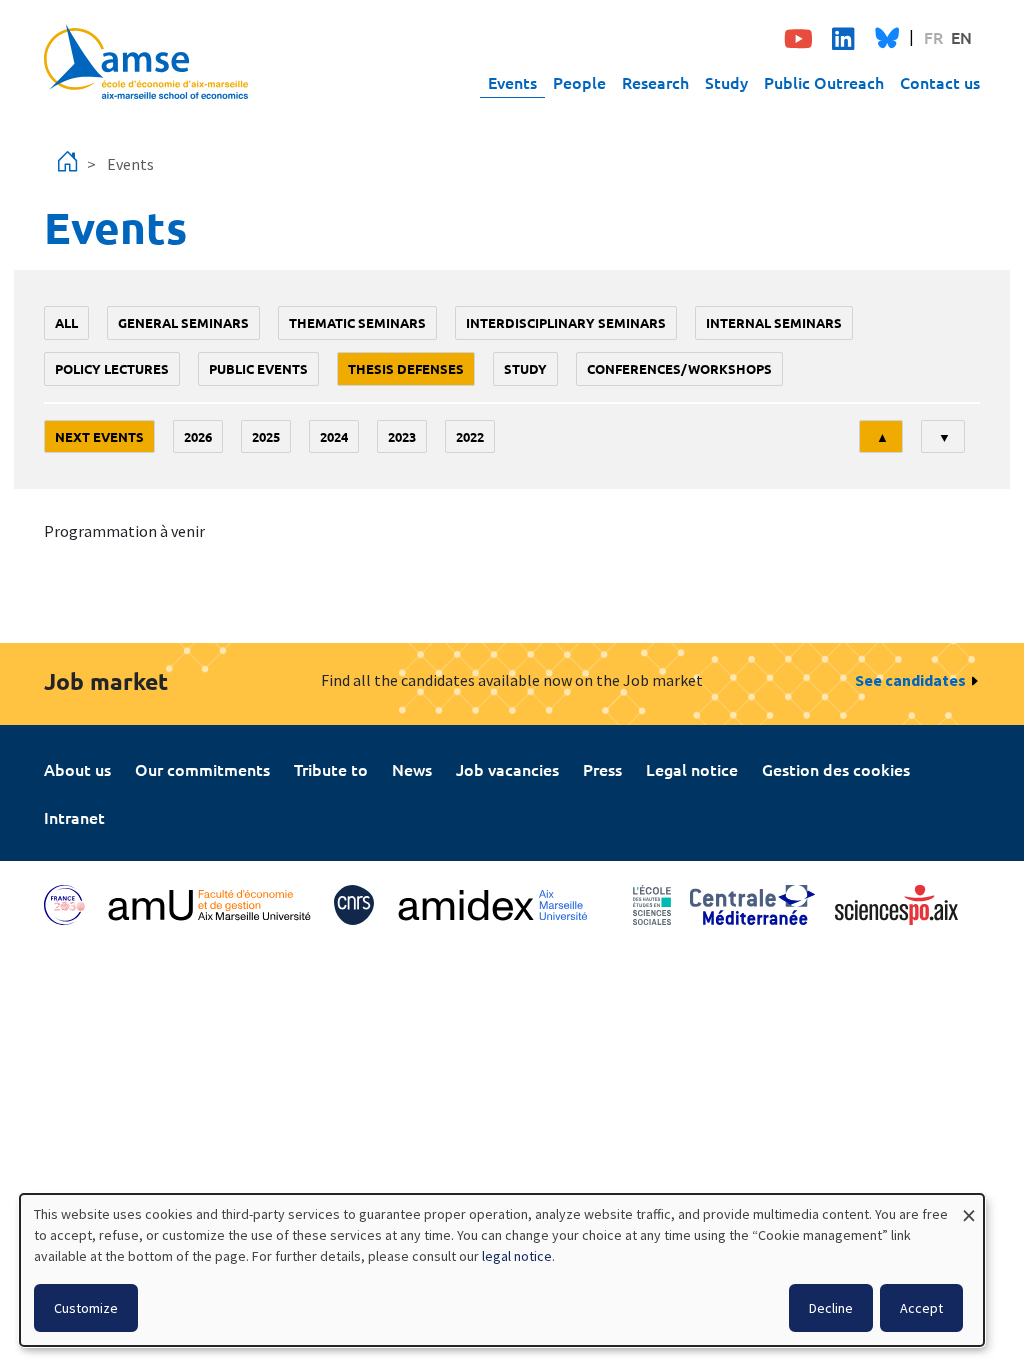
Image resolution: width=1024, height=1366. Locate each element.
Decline (831, 1308)
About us (77, 769)
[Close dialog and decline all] (969, 1206)
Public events (258, 368)
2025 (266, 436)
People (579, 82)
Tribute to (331, 769)
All (66, 322)
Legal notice (692, 769)
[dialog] (502, 1270)
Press (602, 769)
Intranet (74, 817)
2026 (198, 436)
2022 (470, 436)
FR (933, 37)
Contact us (940, 82)
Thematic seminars (357, 322)
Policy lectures (112, 368)
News (412, 769)
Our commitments (202, 769)
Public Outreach (824, 82)
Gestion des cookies (836, 769)
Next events (99, 436)
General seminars (183, 322)
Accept (921, 1308)
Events (512, 82)
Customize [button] (86, 1308)
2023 (402, 436)
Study (726, 82)
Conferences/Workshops (679, 368)
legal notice (517, 1256)
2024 (334, 436)
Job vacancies (507, 769)
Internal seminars (774, 322)
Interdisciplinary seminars (566, 322)
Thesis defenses (406, 368)
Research (655, 82)
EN (961, 37)
